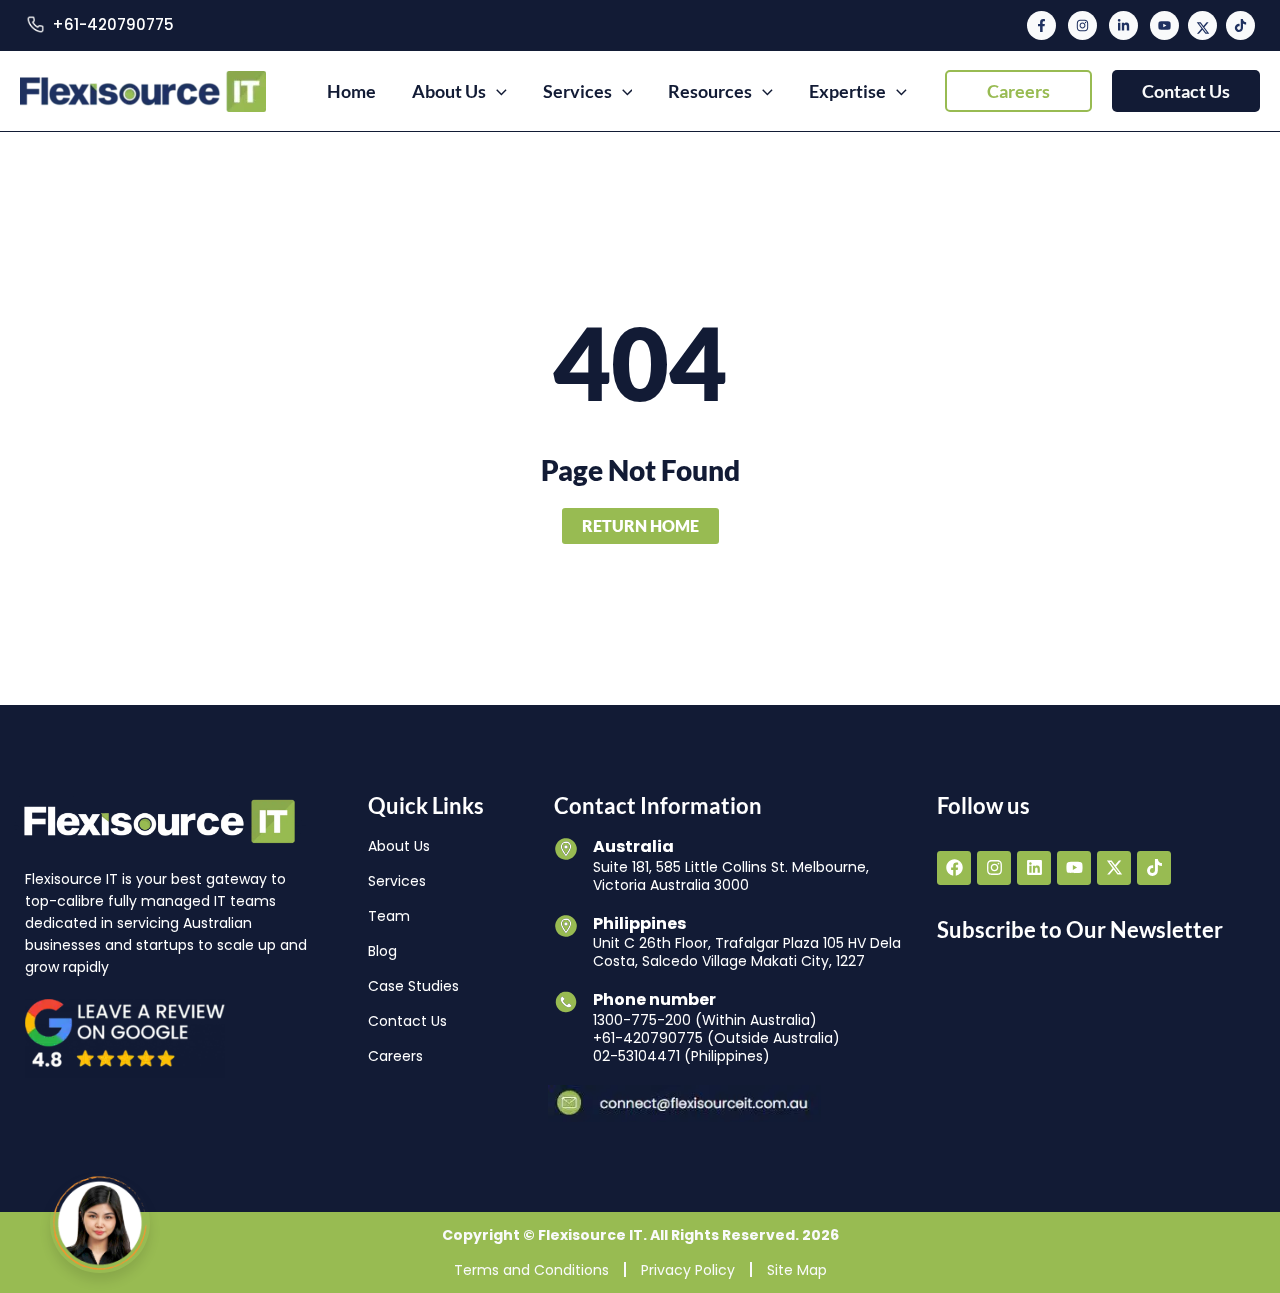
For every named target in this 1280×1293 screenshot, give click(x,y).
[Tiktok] (1240, 25)
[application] (496, 91)
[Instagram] (1082, 25)
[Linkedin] (1123, 25)
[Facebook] (1041, 25)
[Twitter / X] (1202, 25)
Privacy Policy (688, 1269)
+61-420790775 (113, 24)
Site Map (797, 1269)
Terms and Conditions (531, 1269)
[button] (1018, 91)
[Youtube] (1164, 25)
